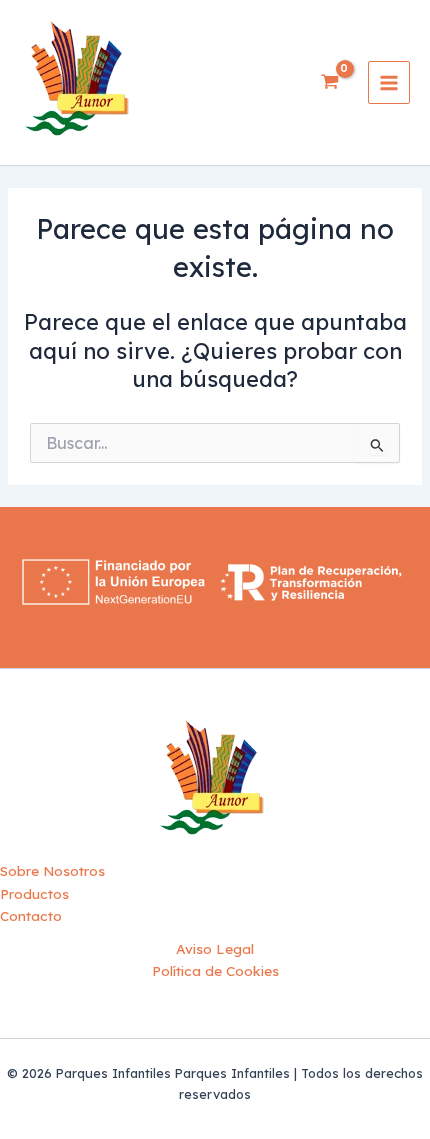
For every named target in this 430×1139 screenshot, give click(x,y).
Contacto (31, 915)
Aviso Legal (215, 948)
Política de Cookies (215, 970)
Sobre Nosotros (52, 870)
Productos (34, 893)
